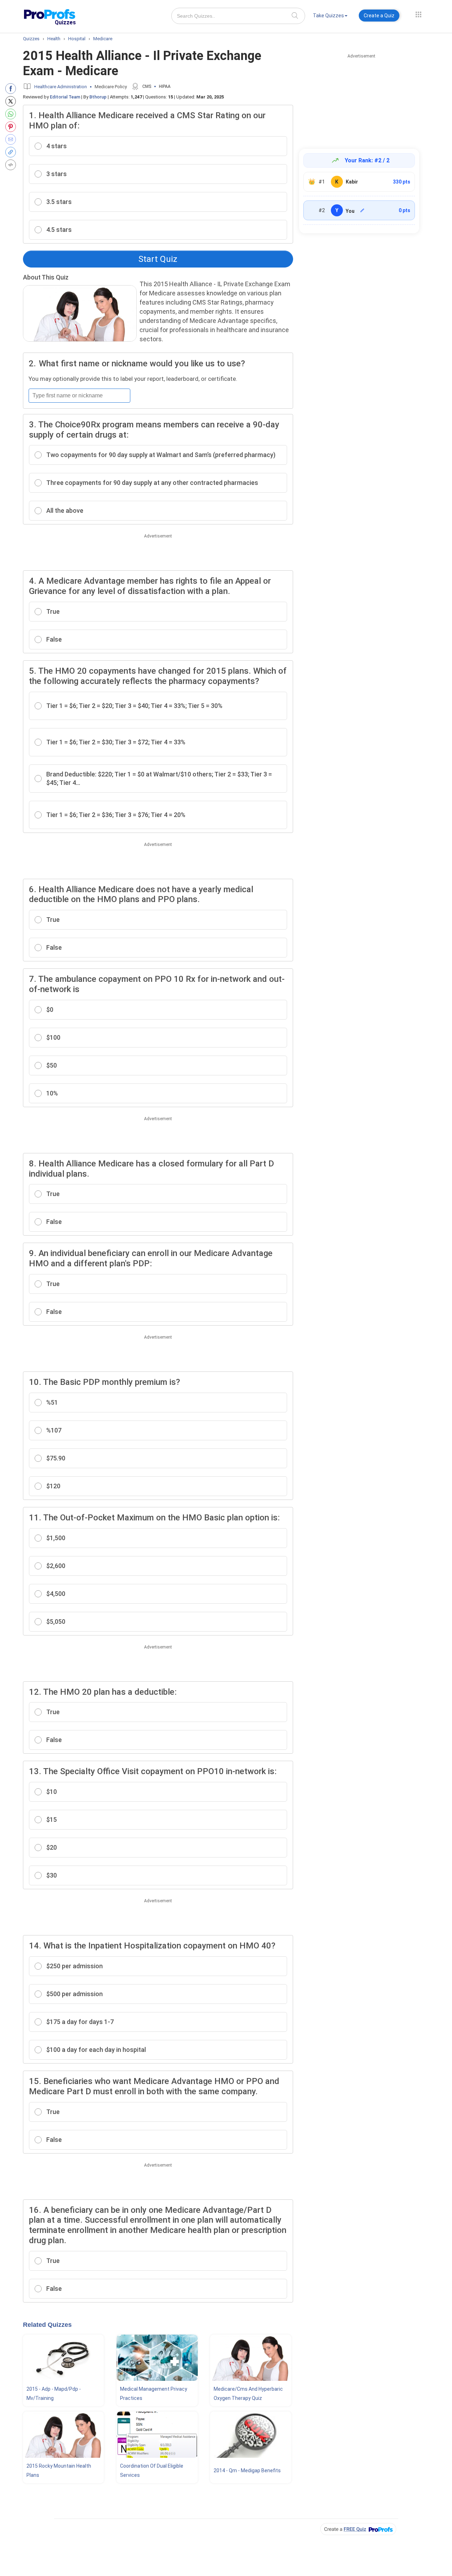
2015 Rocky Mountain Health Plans (59, 2470)
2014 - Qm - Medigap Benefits (247, 2470)
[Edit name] (362, 210)
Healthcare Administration (61, 87)
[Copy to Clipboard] (12, 152)
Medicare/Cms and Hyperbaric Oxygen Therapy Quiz (248, 2394)
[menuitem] (330, 17)
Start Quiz (158, 259)
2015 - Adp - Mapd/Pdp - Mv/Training (54, 2394)
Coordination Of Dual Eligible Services (152, 2470)
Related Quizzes (47, 2325)
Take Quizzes (328, 16)
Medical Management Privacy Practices (154, 2394)
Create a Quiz (379, 16)
